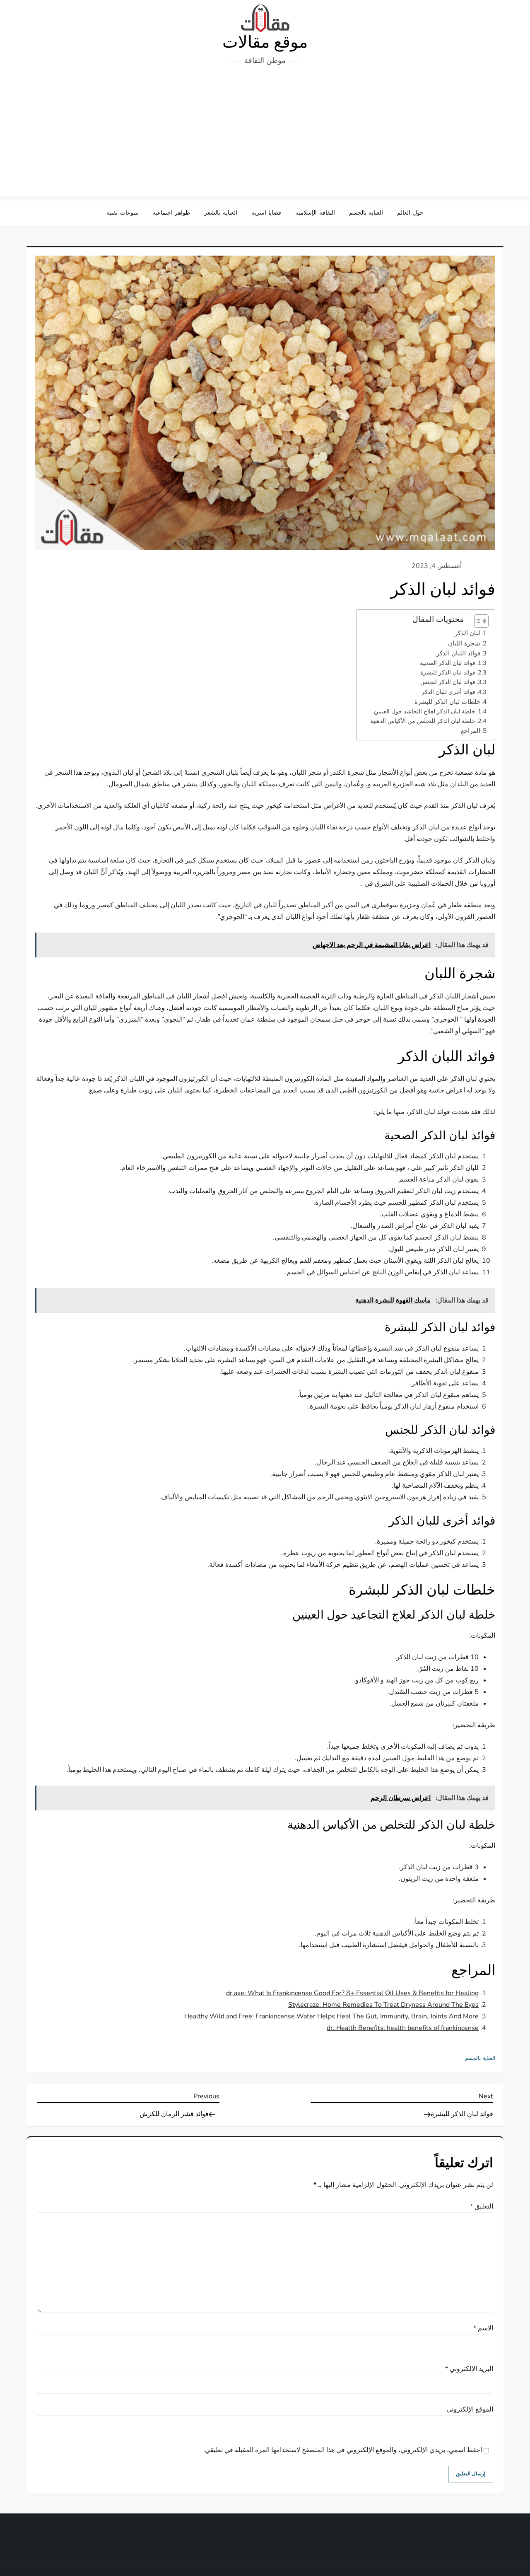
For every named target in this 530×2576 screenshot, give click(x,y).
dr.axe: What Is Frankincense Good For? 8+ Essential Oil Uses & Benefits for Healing (352, 1993)
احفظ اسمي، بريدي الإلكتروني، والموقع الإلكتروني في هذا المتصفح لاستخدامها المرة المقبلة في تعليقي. (343, 2450)
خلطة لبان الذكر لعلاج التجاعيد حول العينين (425, 711)
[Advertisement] (265, 134)
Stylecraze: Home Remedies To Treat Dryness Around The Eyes (383, 2005)
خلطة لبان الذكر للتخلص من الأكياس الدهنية (423, 721)
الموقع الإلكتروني (470, 2409)
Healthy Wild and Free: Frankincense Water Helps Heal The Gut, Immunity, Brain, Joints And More (331, 2016)
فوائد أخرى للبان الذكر (448, 692)
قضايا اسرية (266, 213)
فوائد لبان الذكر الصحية (448, 663)
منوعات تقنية (122, 213)
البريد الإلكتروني (469, 2369)
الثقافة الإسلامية (315, 213)
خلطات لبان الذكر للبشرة (447, 702)
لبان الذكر (467, 633)
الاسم (483, 2328)
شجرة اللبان (464, 643)
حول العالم (410, 213)
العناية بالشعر (221, 213)
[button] (477, 621)
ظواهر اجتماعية (171, 213)
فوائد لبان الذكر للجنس (448, 682)
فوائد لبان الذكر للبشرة (448, 672)
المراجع (471, 731)
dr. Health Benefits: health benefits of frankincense (403, 2028)
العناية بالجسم (366, 213)
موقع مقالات (265, 42)
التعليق (482, 2206)
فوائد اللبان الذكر (458, 653)
